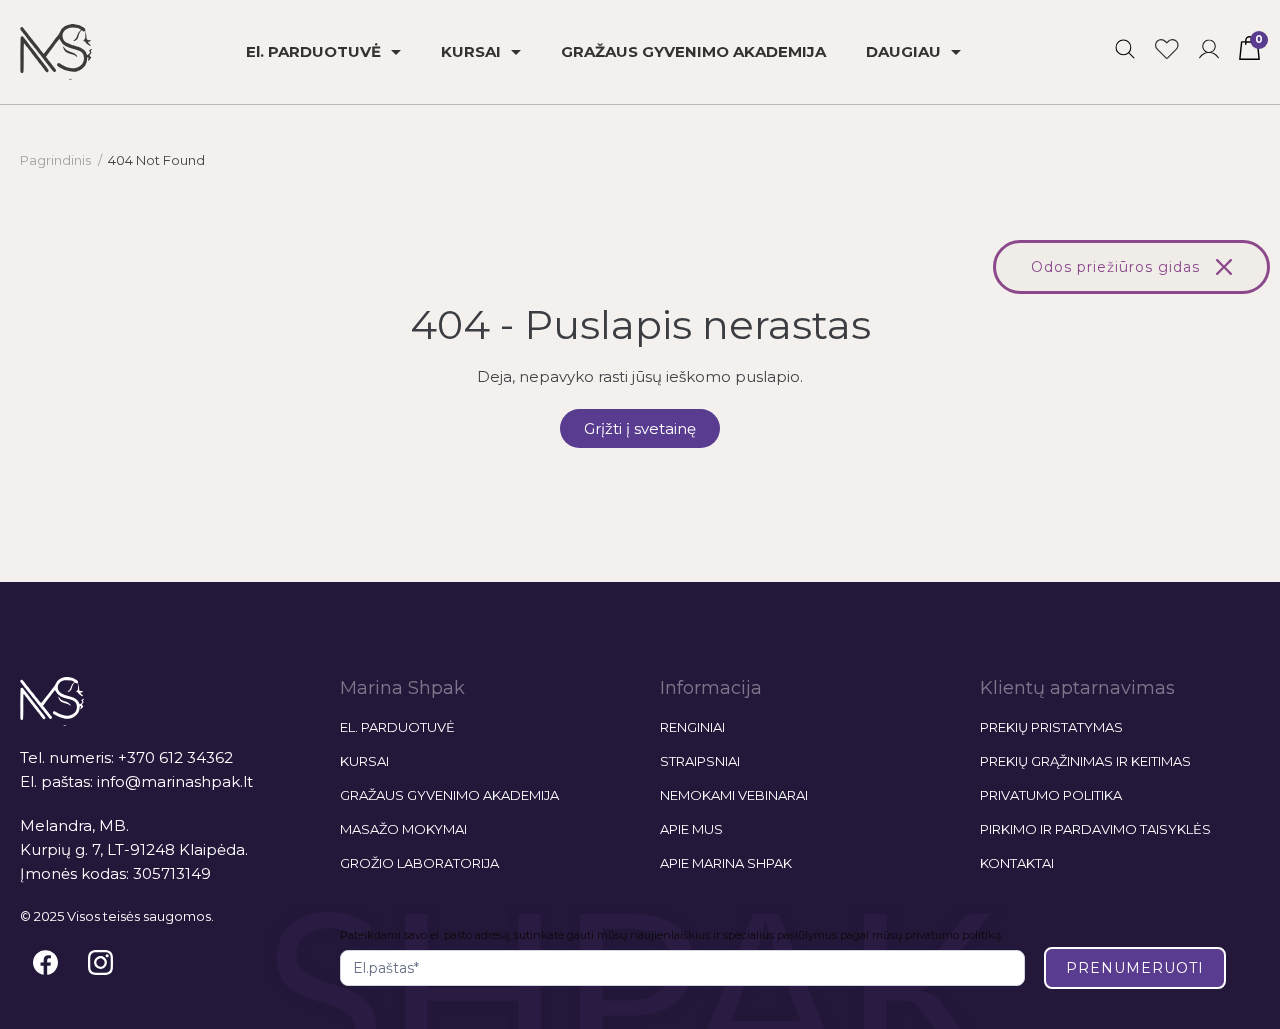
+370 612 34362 (175, 757)
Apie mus (691, 829)
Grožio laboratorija (419, 863)
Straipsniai (700, 761)
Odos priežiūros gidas (1115, 267)
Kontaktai (1017, 863)
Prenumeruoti (1135, 968)
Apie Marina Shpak (726, 863)
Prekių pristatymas (1051, 727)
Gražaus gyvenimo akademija (449, 795)
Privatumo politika (1051, 795)
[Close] (1224, 267)
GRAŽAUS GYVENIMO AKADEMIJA (693, 51)
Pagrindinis (55, 160)
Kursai (364, 761)
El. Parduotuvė (397, 727)
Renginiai (692, 727)
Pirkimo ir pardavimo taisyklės (1095, 829)
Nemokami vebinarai (734, 795)
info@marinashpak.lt (175, 781)
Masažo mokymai (403, 829)
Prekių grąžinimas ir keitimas (1085, 761)
